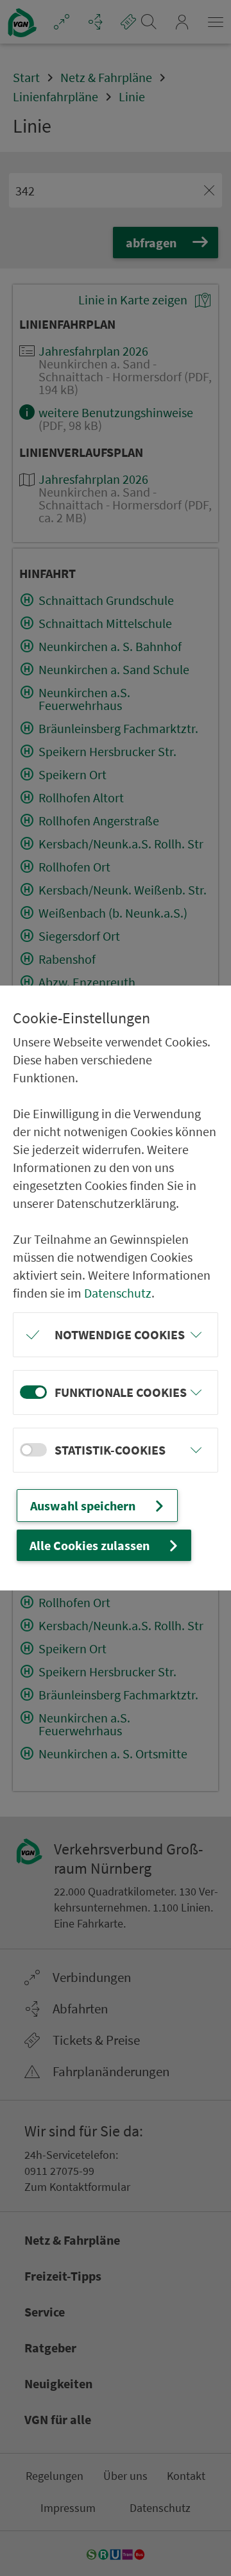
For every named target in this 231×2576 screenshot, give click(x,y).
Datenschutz (118, 1293)
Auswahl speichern (83, 1506)
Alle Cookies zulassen (90, 1545)
